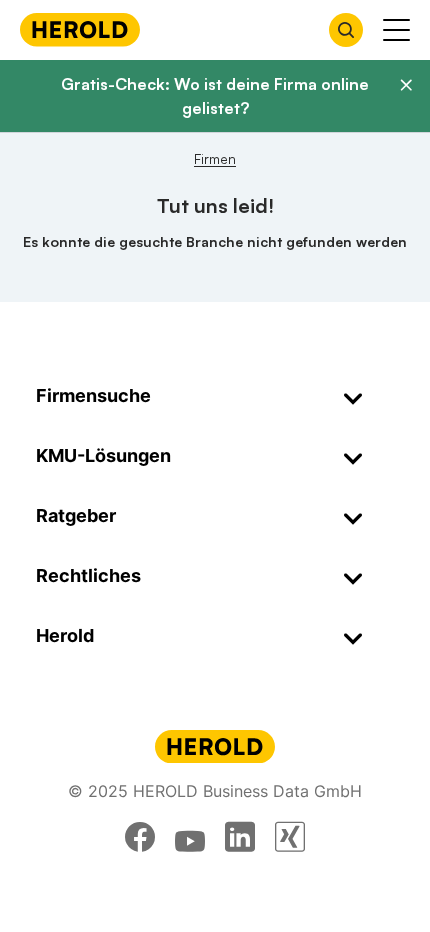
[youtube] (190, 837)
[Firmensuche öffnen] (346, 30)
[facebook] (140, 837)
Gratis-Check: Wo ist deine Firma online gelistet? (215, 96)
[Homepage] (80, 29)
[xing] (290, 837)
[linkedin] (240, 837)
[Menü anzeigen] (396, 30)
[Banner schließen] (406, 85)
